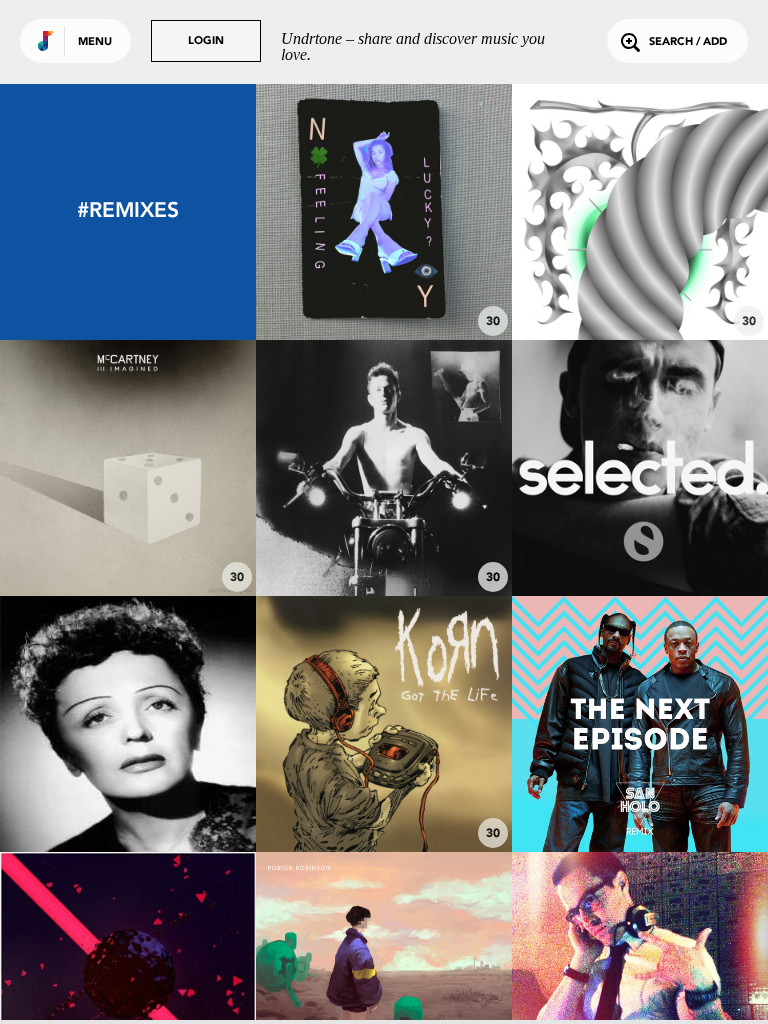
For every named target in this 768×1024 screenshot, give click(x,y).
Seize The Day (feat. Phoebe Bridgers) (127, 531)
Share (437, 211)
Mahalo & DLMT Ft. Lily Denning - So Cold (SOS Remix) (639, 522)
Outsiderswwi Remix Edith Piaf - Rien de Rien (128, 787)
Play (383, 211)
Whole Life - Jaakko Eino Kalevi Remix (384, 531)
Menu (95, 42)
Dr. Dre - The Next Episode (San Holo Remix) (639, 778)
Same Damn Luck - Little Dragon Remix (384, 275)
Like (330, 211)
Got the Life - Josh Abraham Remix (383, 787)
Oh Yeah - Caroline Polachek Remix (640, 275)
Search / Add (688, 42)
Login (206, 41)
